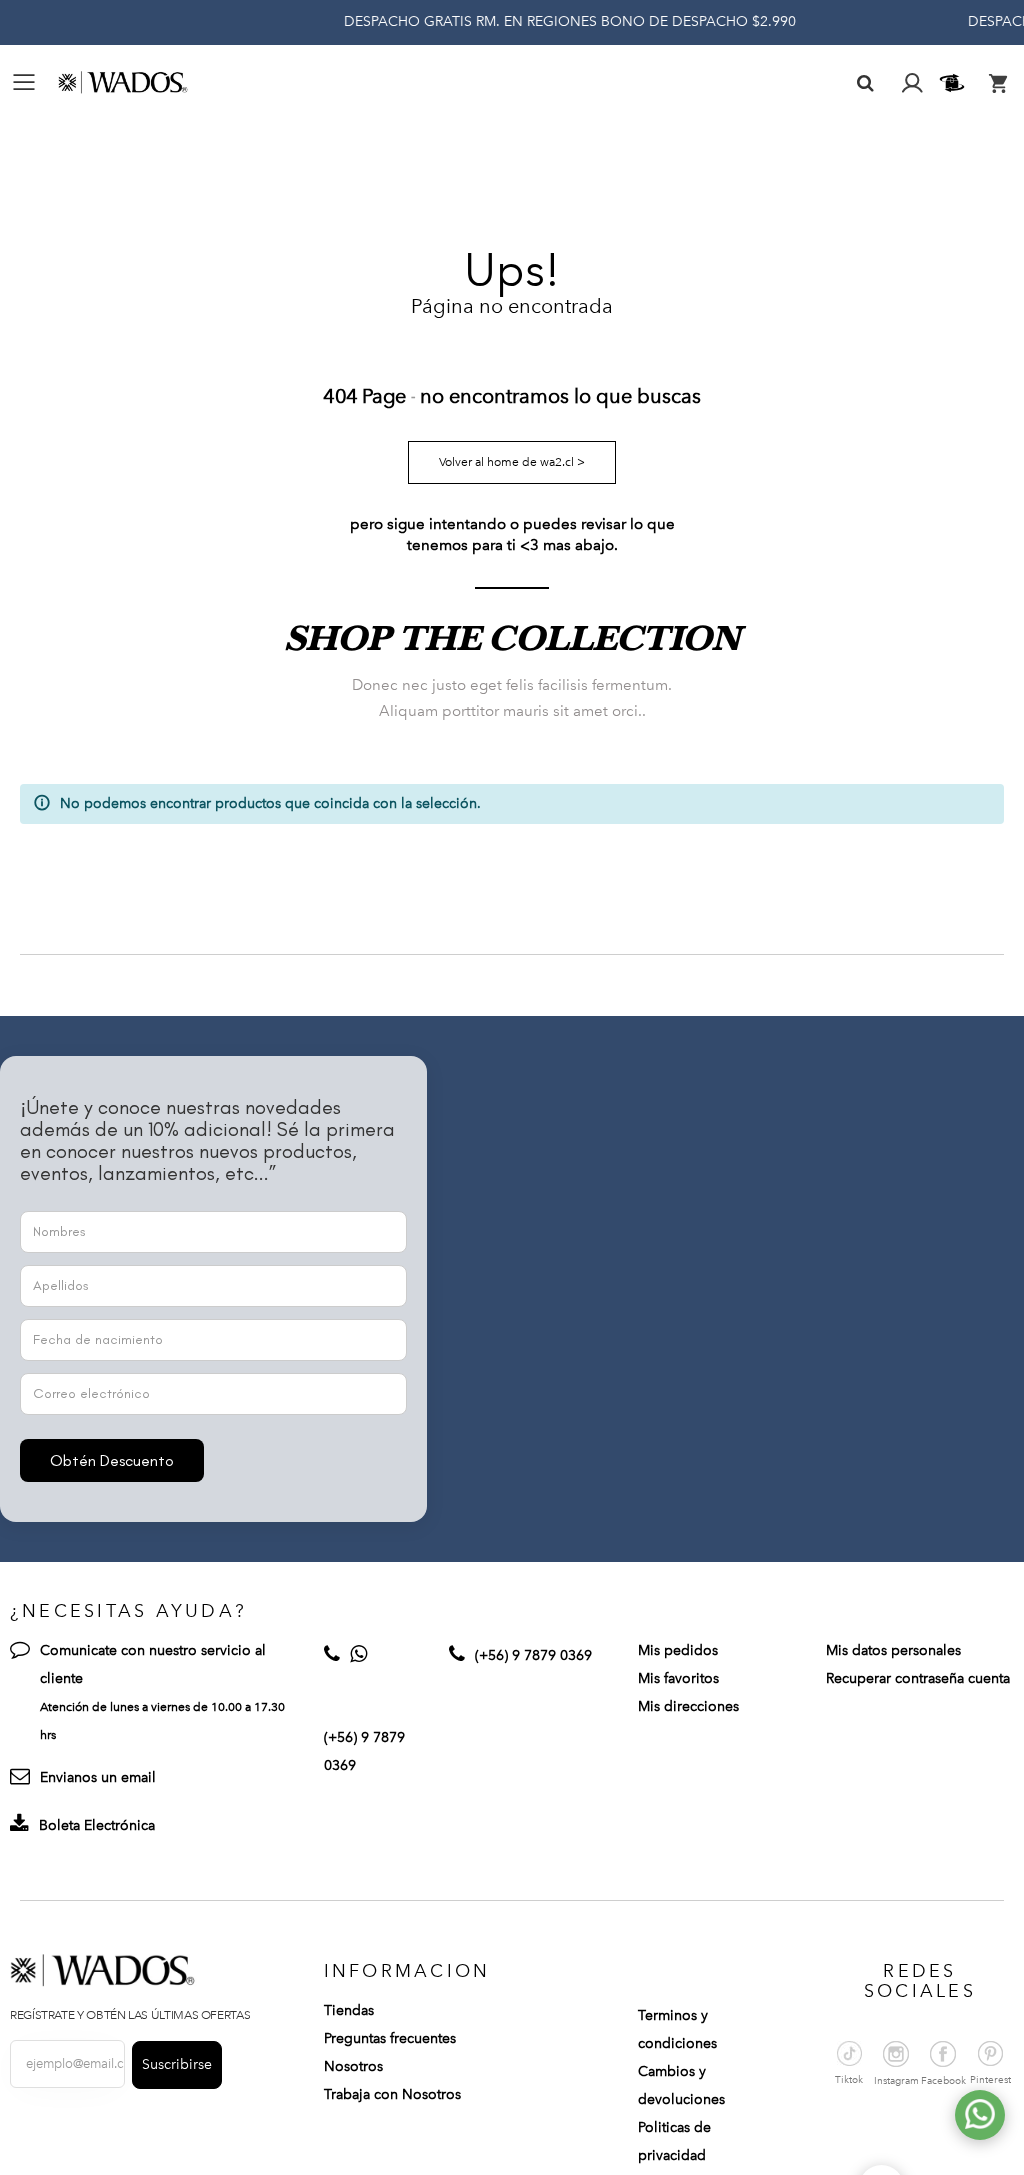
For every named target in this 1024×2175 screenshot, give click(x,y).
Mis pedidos (678, 1650)
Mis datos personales (893, 1650)
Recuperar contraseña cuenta (918, 1678)
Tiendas (349, 2010)
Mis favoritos (678, 1678)
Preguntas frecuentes (390, 2038)
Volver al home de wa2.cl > (512, 462)
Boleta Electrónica (97, 1825)
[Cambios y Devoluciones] (954, 83)
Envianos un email (98, 1777)
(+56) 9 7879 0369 (533, 1655)
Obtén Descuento (112, 1460)
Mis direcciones (688, 1706)
